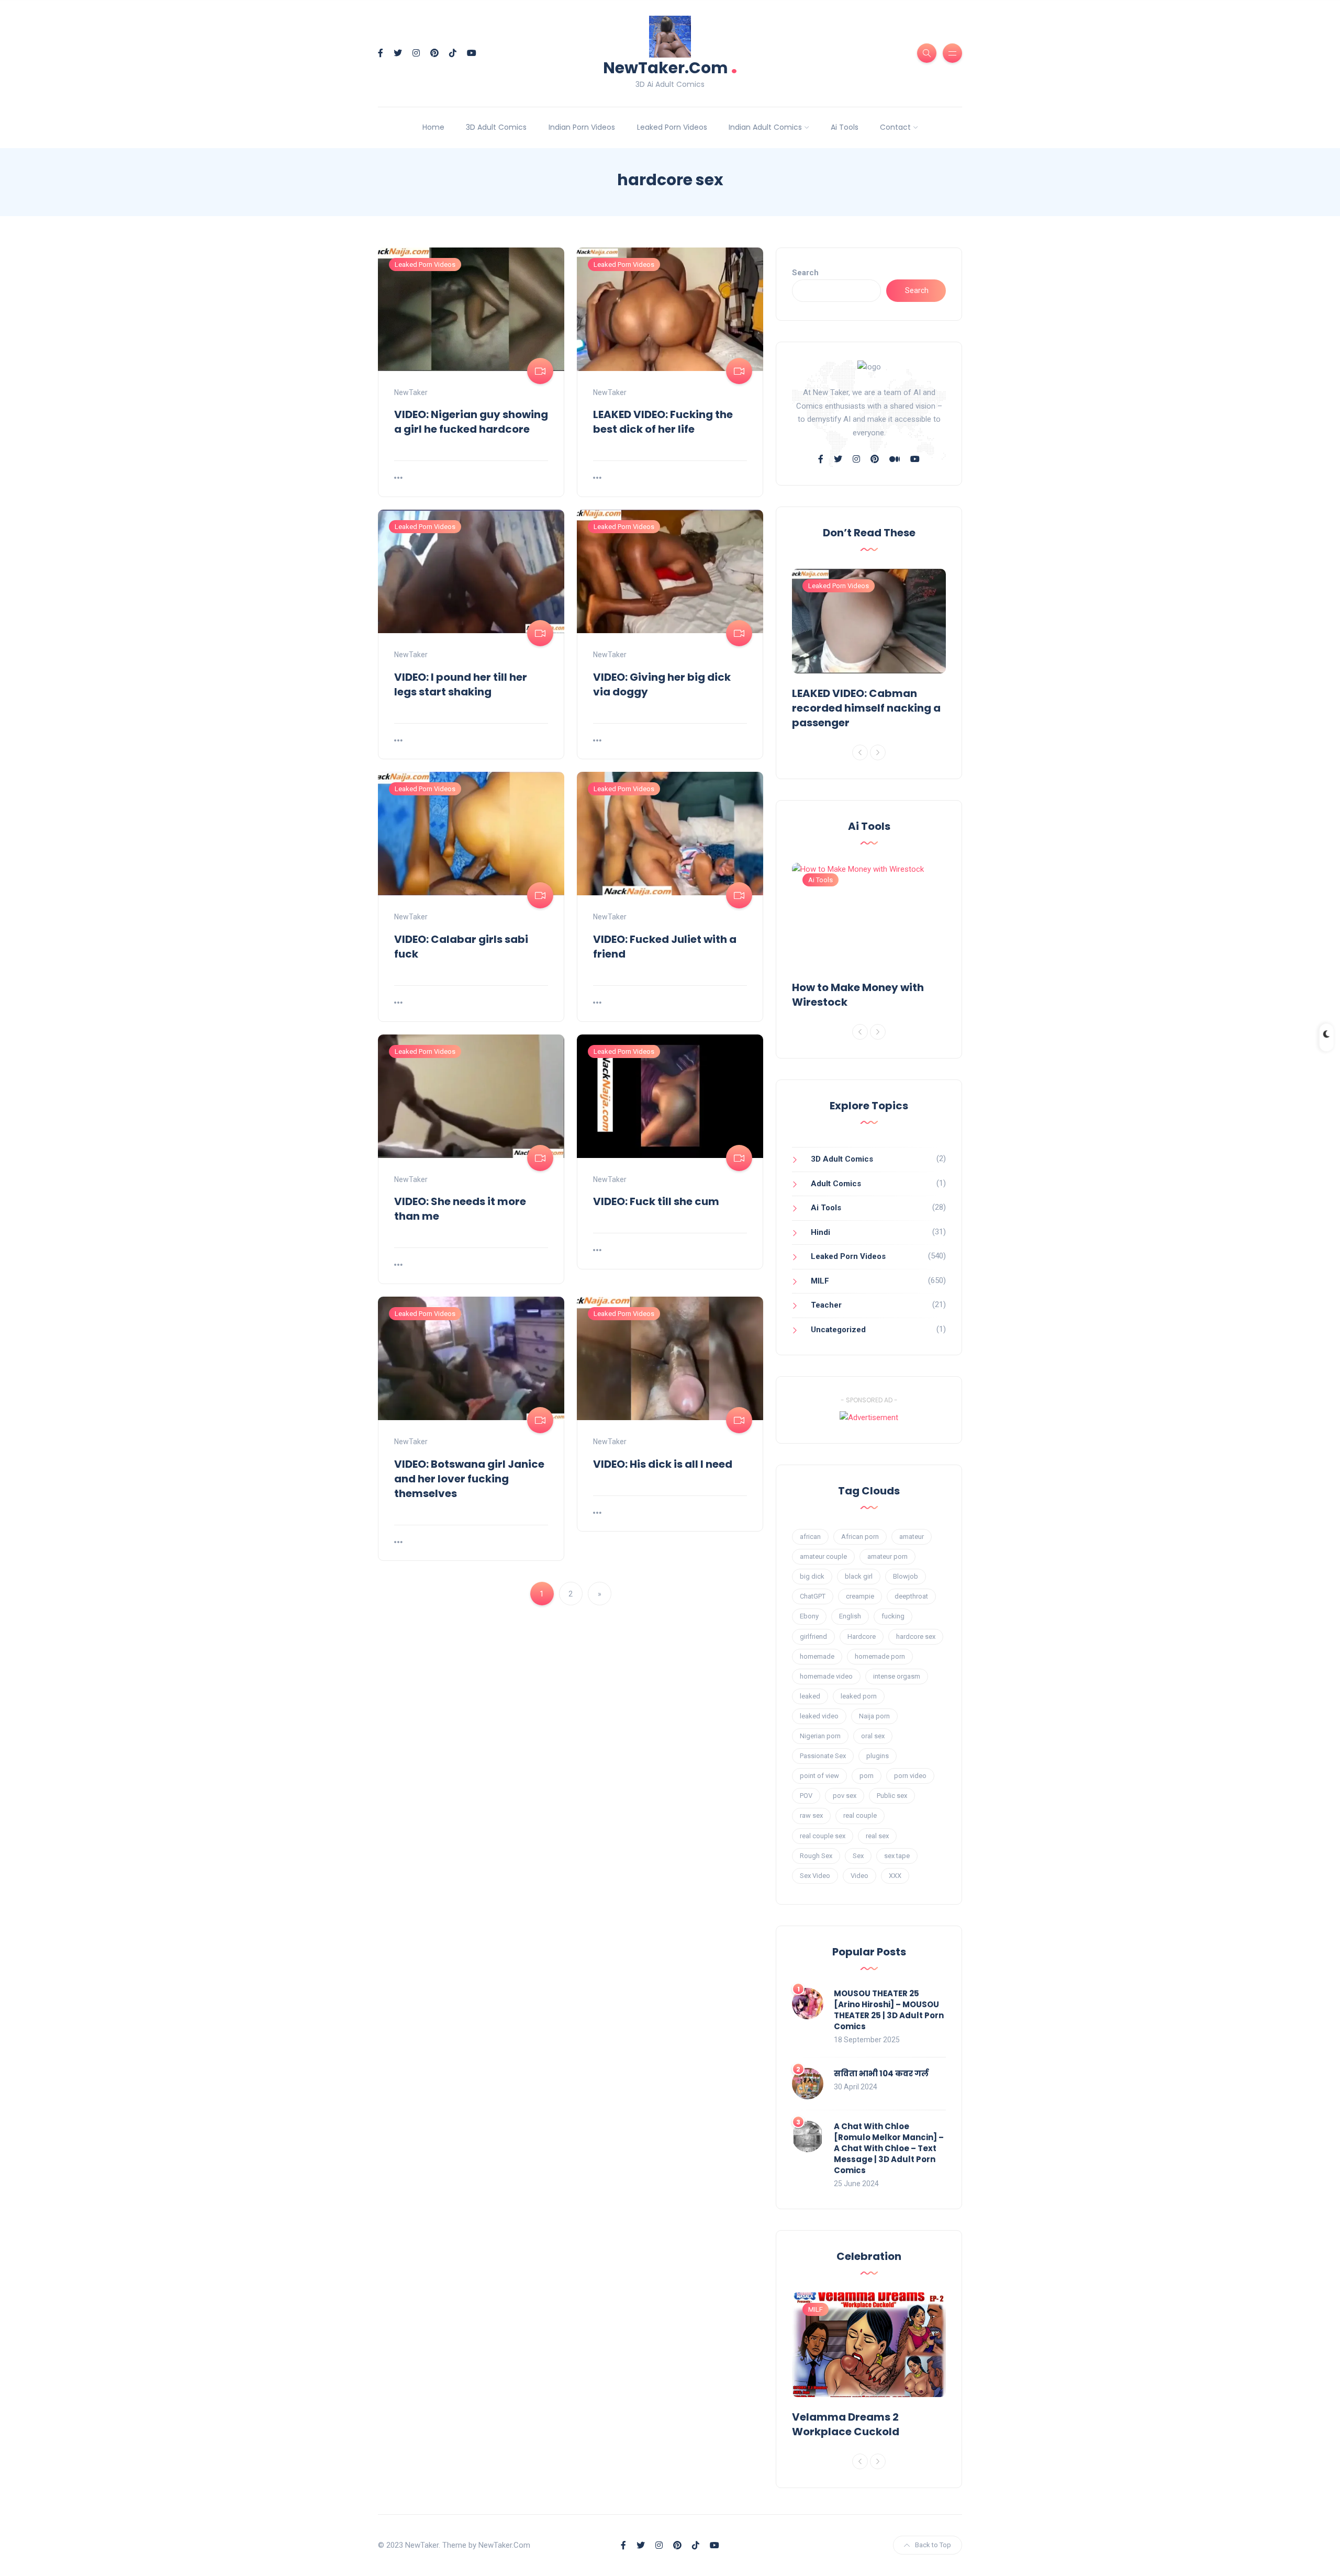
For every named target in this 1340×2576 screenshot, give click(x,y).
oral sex (873, 1736)
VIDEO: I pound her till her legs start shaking (461, 684)
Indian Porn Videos (582, 127)
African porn (860, 1537)
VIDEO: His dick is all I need (663, 1464)
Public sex (892, 1796)
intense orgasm (897, 1676)
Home (433, 127)
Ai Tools (845, 127)
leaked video (819, 1716)
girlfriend (813, 1636)
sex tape (897, 1856)
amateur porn (887, 1556)
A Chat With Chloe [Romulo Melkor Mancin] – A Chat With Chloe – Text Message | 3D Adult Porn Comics (889, 2148)
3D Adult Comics (496, 127)
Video (859, 1876)
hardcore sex (916, 1636)
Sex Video (815, 1876)
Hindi (820, 1232)
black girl (859, 1576)
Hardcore (862, 1636)
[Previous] (860, 752)
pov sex (845, 1796)
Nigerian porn (820, 1736)
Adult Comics (836, 1184)
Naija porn (874, 1716)
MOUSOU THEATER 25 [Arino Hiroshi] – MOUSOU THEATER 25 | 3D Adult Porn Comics (889, 2010)
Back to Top (933, 2545)
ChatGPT (813, 1596)
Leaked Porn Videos (672, 127)
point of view (819, 1776)
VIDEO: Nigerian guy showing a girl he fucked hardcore (471, 422)
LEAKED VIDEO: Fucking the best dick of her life (663, 422)
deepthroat (911, 1596)
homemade (817, 1656)
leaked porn (859, 1696)
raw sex (811, 1815)
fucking (893, 1616)
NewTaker (411, 392)
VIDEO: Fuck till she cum (656, 1201)
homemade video (826, 1676)
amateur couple (823, 1556)
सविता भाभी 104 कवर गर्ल (881, 2073)
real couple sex (823, 1836)
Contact (895, 127)
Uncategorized (838, 1330)
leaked (810, 1696)
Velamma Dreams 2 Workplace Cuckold (846, 2424)
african (810, 1537)
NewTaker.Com (670, 67)
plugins (878, 1756)
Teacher (826, 1305)
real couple (860, 1815)
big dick (812, 1576)
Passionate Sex (823, 1756)
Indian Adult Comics (765, 127)
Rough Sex (816, 1856)
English (850, 1616)
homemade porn (880, 1656)
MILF (820, 1281)
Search (805, 273)
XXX (895, 1876)
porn (867, 1776)
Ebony (809, 1616)
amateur (912, 1537)
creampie (860, 1596)
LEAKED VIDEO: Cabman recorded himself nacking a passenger (866, 708)
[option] (869, 651)
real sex (877, 1836)
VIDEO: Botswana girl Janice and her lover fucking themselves (469, 1479)
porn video (910, 1776)
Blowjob (906, 1576)
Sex (858, 1856)
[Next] (878, 752)
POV (806, 1796)
